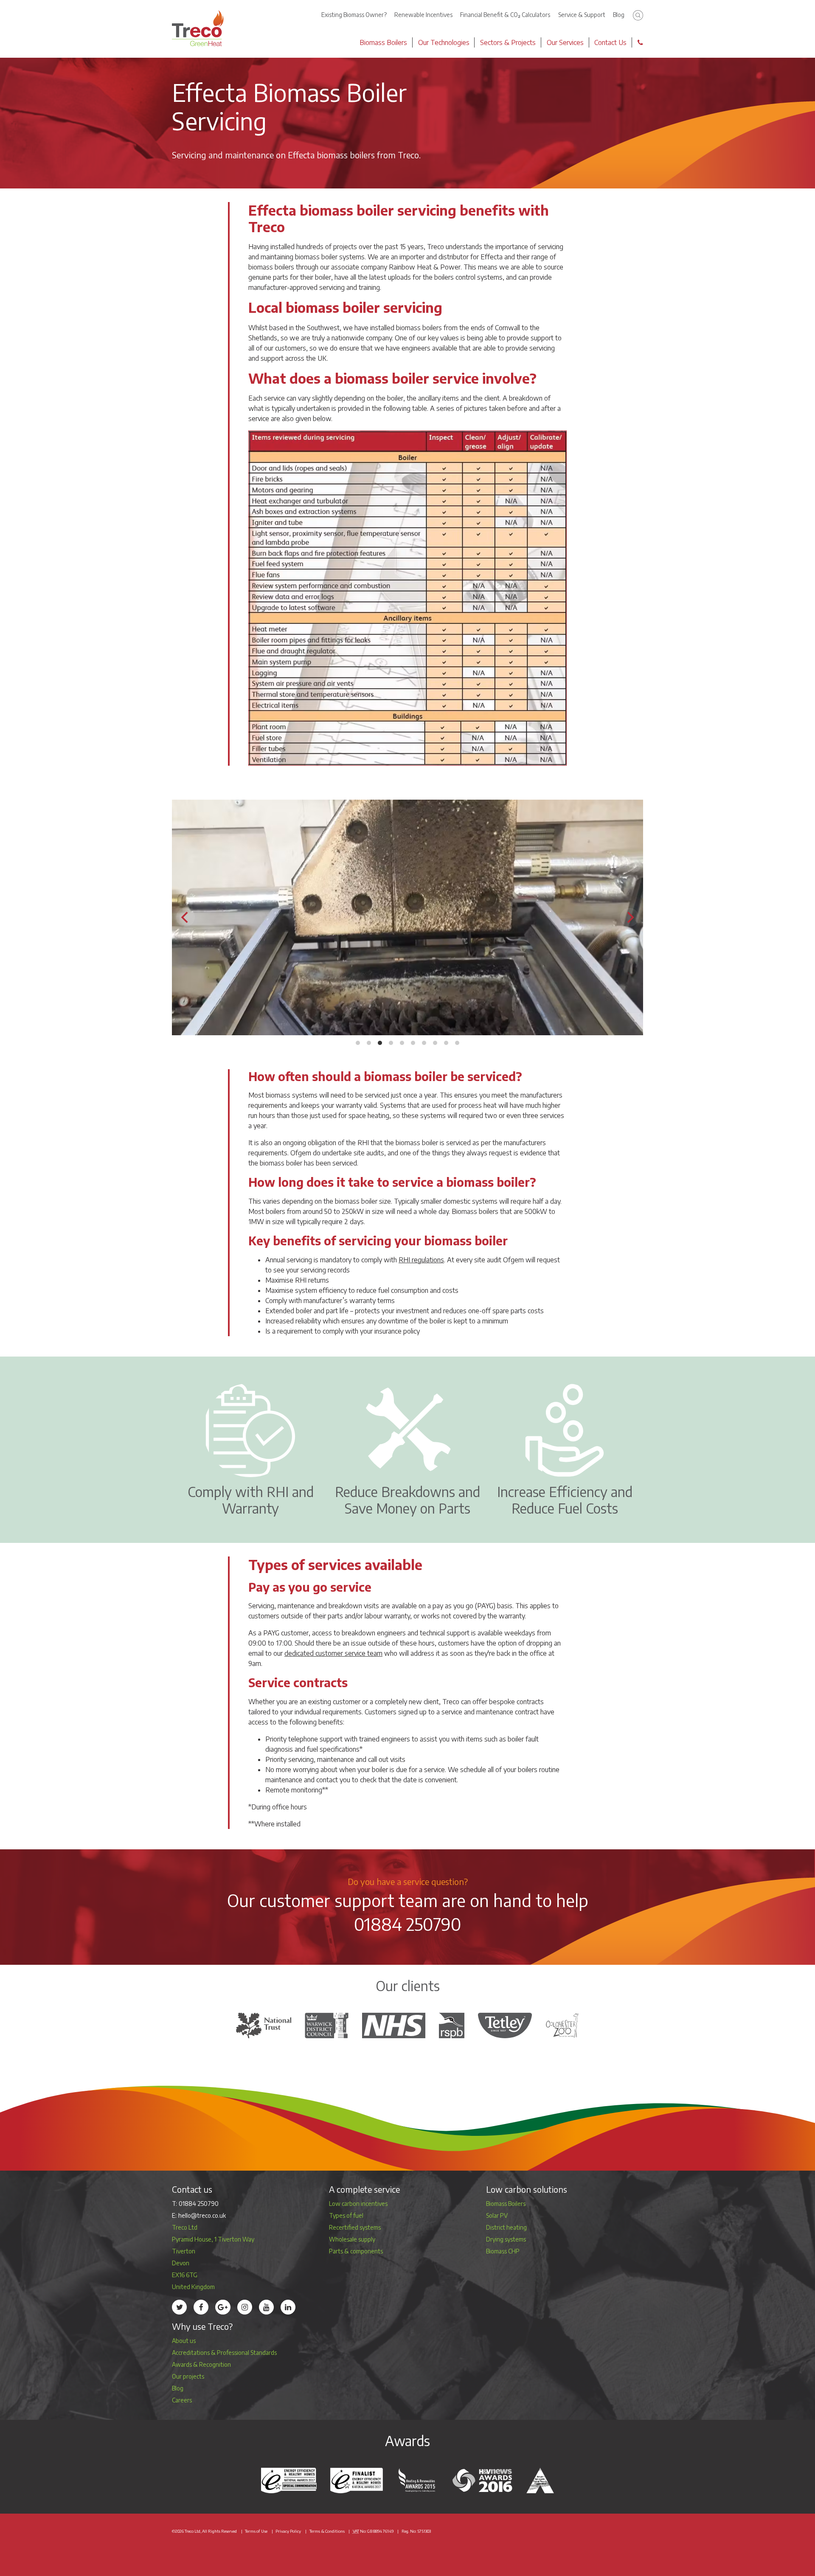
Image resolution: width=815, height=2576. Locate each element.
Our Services (565, 42)
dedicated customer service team (333, 1653)
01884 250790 (408, 1924)
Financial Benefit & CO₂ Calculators (505, 15)
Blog (619, 15)
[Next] (630, 917)
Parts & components (356, 2251)
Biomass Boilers (383, 42)
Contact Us (610, 42)
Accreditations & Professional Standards (224, 2353)
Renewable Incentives (423, 15)
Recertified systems (355, 2227)
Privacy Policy (288, 2531)
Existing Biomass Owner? (354, 15)
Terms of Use (256, 2531)
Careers (182, 2400)
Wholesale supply (352, 2239)
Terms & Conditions (327, 2531)
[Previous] (185, 917)
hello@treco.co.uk (202, 2215)
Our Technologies (444, 42)
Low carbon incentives (358, 2204)
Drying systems (506, 2239)
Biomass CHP (503, 2251)
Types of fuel (346, 2215)
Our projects (188, 2376)
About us (184, 2341)
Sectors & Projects (508, 42)
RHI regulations (421, 1260)
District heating (506, 2227)
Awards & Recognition (201, 2364)
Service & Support (582, 15)
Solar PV (497, 2215)
